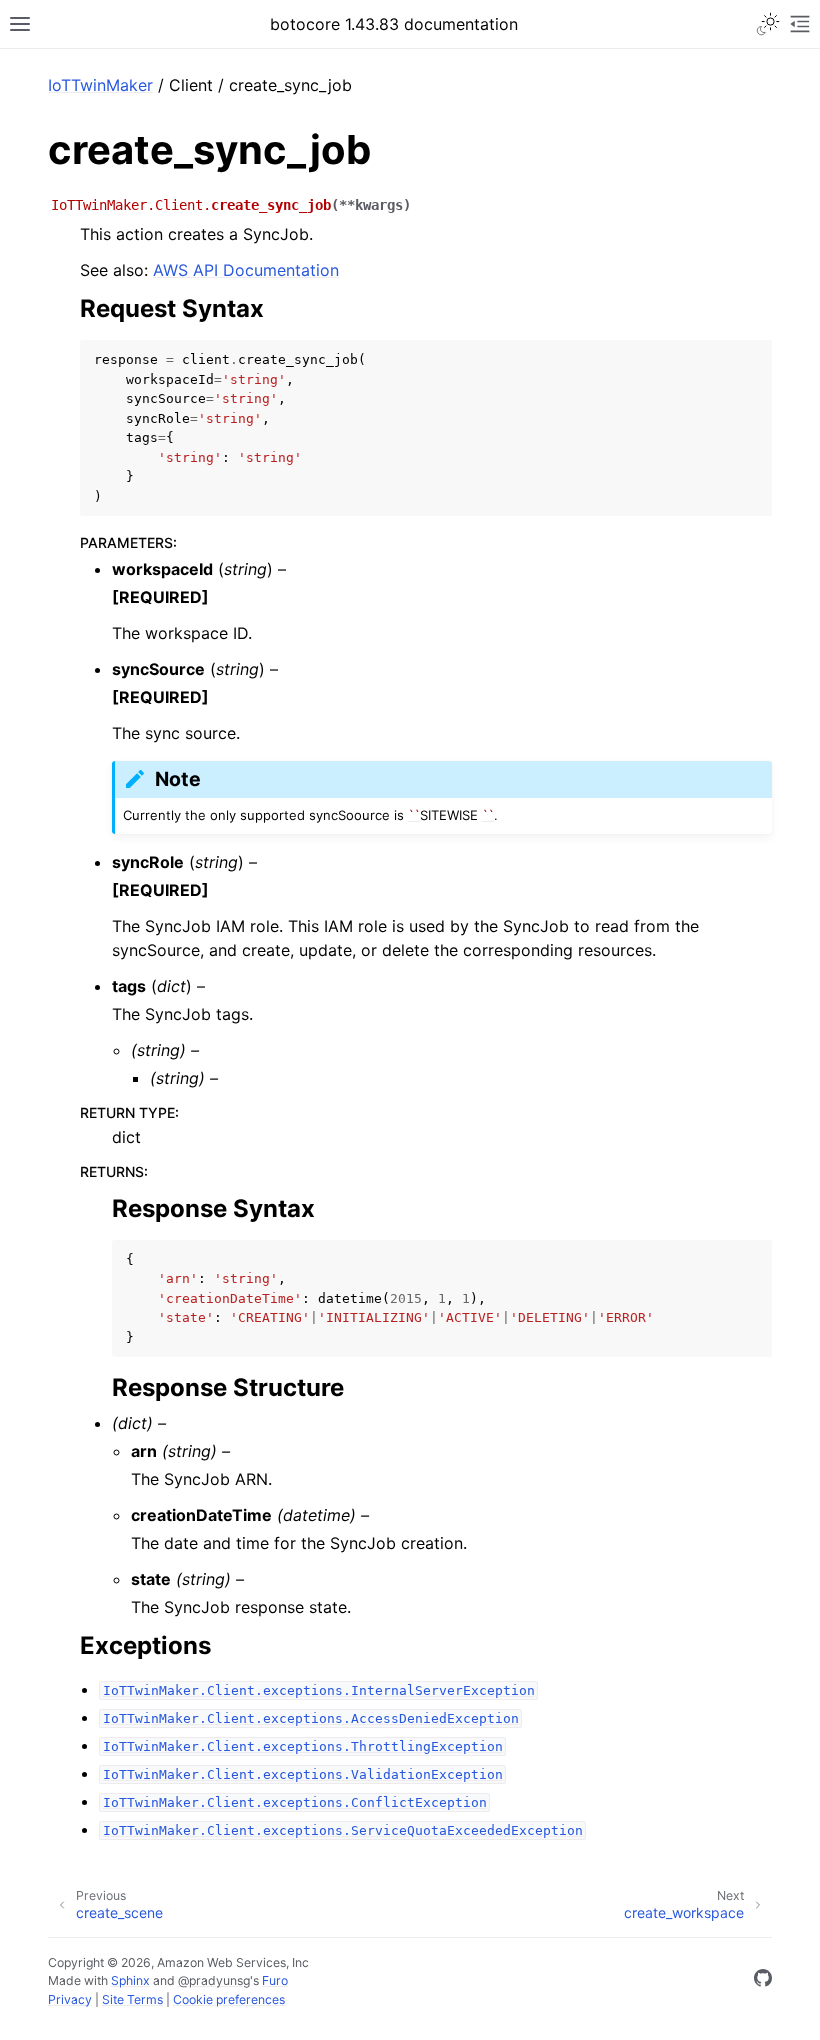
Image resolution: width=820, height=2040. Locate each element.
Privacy (70, 1999)
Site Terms (132, 1999)
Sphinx (130, 1980)
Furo (275, 1980)
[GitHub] (763, 1981)
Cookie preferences (229, 1999)
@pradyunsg (214, 1980)
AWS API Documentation (246, 270)
